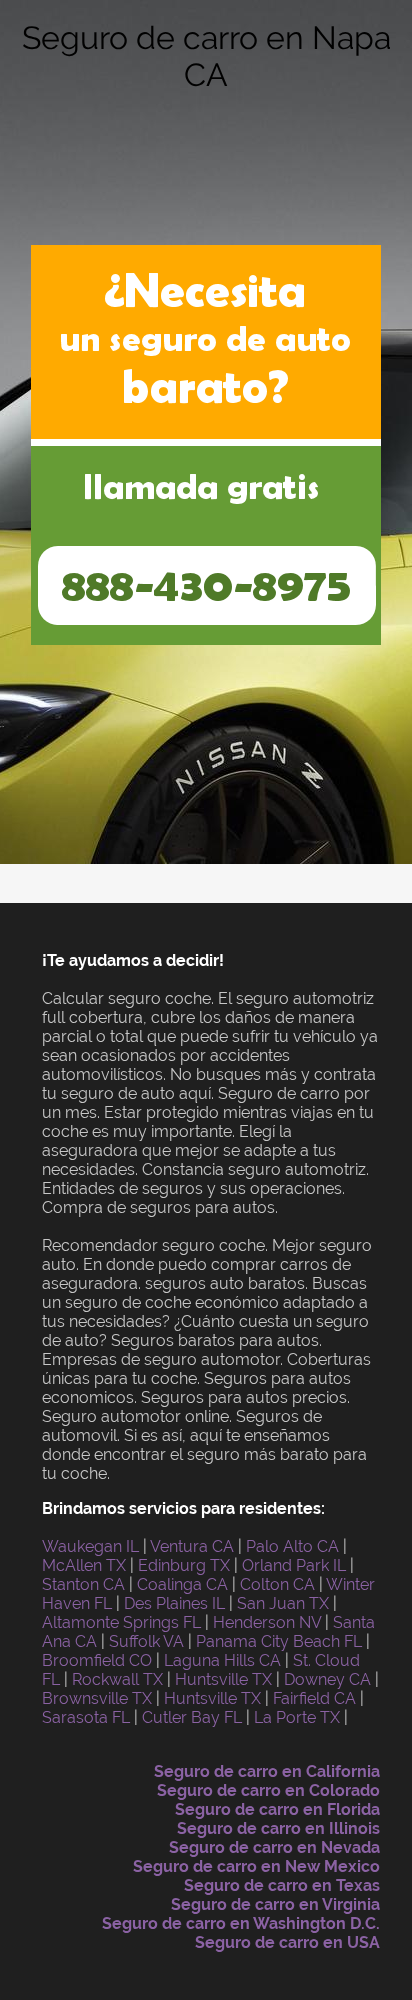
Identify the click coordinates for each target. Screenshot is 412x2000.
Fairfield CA (314, 1698)
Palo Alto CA (292, 1546)
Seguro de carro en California (267, 1771)
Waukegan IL (90, 1546)
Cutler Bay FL (192, 1717)
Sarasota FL (86, 1717)
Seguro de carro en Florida (277, 1809)
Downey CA (327, 1679)
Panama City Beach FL (279, 1641)
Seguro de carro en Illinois (278, 1828)
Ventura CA (192, 1546)
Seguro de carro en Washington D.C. (241, 1923)
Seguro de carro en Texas (282, 1885)
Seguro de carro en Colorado (268, 1790)
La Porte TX (297, 1717)
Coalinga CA (182, 1584)
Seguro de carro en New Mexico (256, 1866)
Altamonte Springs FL (121, 1622)
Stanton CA (83, 1584)
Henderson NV (267, 1622)
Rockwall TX (117, 1679)
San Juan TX (283, 1603)
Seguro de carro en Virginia (275, 1904)
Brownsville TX (97, 1698)
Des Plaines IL (174, 1603)
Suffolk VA (146, 1641)
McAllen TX (84, 1565)
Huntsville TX (223, 1679)
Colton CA (277, 1584)
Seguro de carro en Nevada (274, 1847)
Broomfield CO (97, 1660)
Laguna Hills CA (222, 1660)
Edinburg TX (184, 1565)
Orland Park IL (294, 1565)
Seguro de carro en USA (287, 1942)
